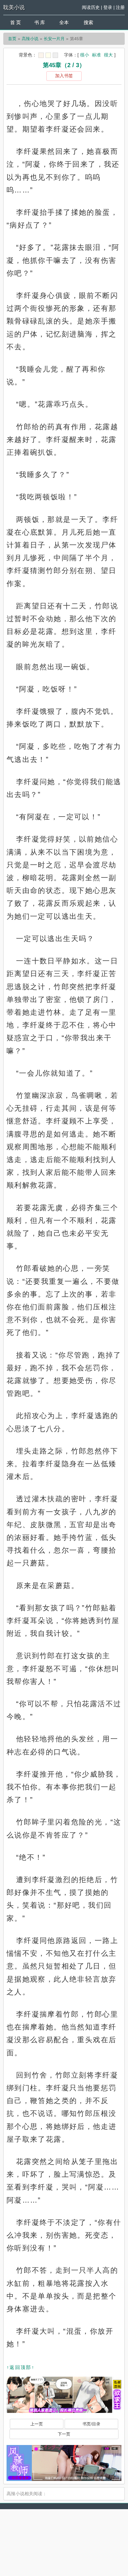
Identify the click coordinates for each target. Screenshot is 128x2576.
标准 (96, 55)
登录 (108, 7)
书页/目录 (91, 2424)
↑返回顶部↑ (21, 2367)
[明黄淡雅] (48, 55)
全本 (64, 22)
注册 (120, 7)
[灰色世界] (55, 55)
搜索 (88, 22)
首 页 (15, 22)
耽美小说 (14, 7)
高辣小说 (30, 39)
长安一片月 (54, 39)
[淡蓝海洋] (41, 55)
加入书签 (64, 76)
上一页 (37, 2424)
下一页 (64, 2434)
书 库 (40, 22)
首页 (12, 39)
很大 (108, 55)
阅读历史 (91, 7)
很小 (85, 55)
